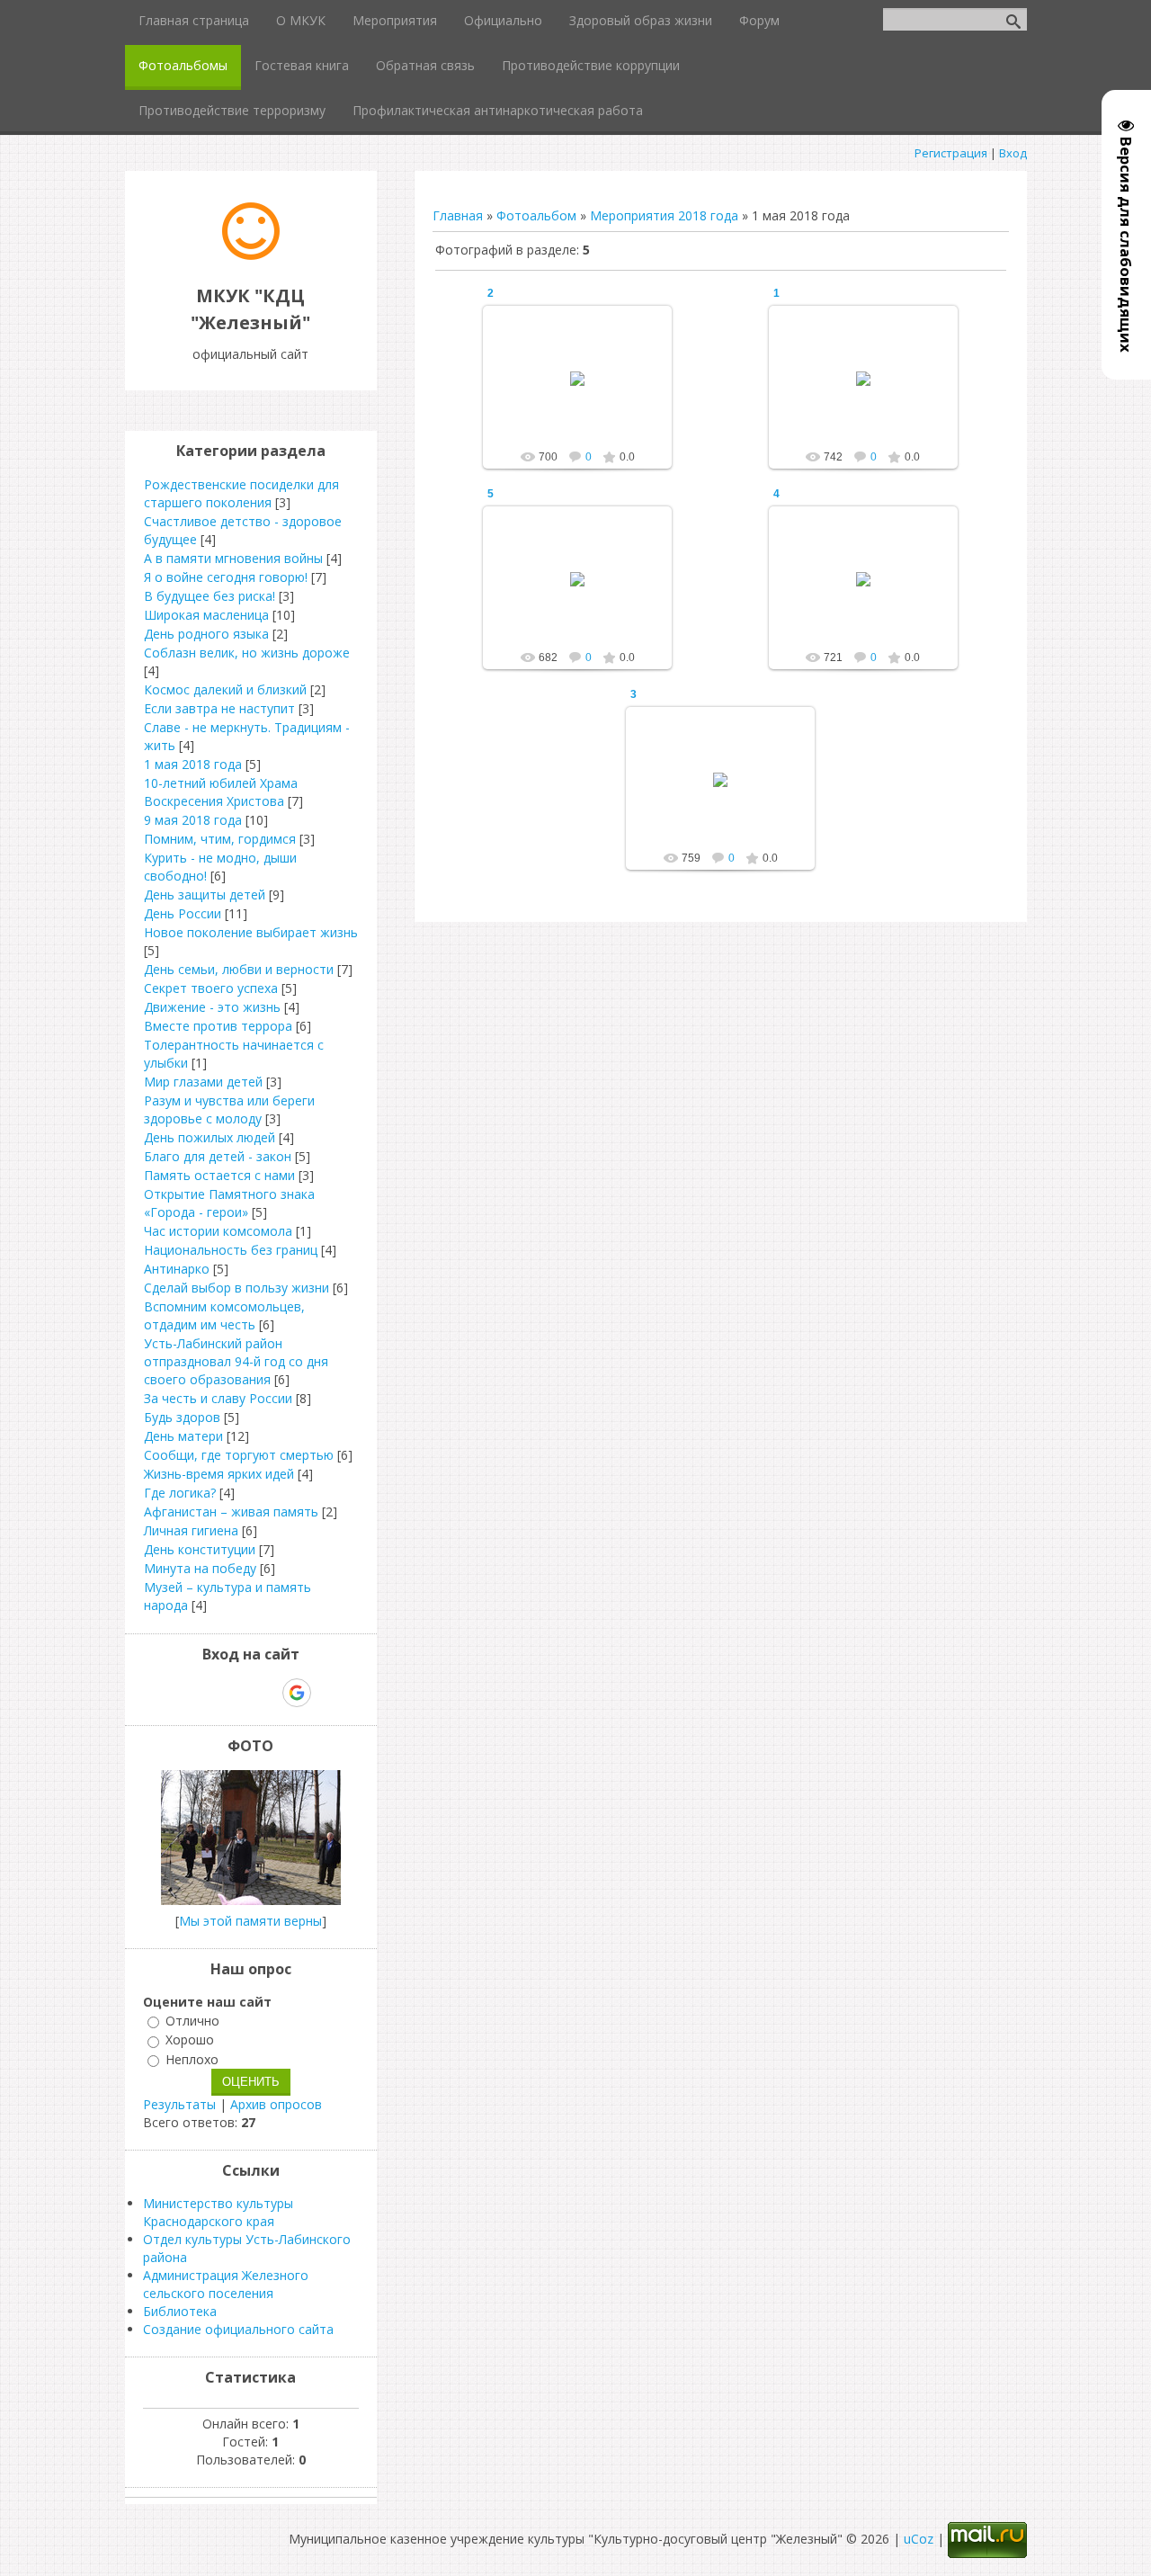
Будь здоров (182, 1417)
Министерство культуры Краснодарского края (218, 2212)
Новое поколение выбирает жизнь (251, 932)
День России (183, 913)
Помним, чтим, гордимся (220, 839)
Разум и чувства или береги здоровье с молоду (229, 1109)
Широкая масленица (206, 615)
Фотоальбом (536, 215)
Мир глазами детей (203, 1082)
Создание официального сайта (238, 2329)
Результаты (179, 2104)
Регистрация (951, 153)
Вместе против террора (218, 1026)
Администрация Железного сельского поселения (226, 2284)
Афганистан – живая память (231, 1512)
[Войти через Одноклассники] (328, 1693)
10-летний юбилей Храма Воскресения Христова (221, 792)
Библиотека (180, 2311)
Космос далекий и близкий (225, 689)
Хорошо (190, 2040)
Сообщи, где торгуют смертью (239, 1455)
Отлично (192, 2021)
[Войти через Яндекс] (265, 1693)
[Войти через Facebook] (235, 1693)
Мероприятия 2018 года (664, 215)
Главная (458, 215)
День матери (183, 1436)
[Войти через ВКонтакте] (204, 1693)
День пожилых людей (210, 1137)
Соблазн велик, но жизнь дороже (247, 653)
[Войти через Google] (297, 1693)
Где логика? (180, 1493)
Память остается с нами (219, 1175)
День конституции (200, 1549)
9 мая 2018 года (193, 820)
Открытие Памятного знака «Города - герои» (229, 1203)
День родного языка (206, 634)
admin (585, 393)
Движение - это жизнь (212, 1007)
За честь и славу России (218, 1398)
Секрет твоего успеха (211, 988)
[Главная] (251, 255)
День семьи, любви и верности (239, 969)
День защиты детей (205, 894)
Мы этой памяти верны (250, 1921)
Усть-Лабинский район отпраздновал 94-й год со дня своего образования (236, 1361)
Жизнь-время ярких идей (219, 1474)
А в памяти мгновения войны (233, 558)
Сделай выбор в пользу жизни (236, 1288)
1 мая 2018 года (193, 764)
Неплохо (192, 2059)
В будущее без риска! (210, 596)
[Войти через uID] (174, 1693)
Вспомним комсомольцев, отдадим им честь (224, 1315)
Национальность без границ (231, 1250)
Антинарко (177, 1269)
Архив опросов (276, 2104)
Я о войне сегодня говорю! (226, 577)
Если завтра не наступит (219, 708)
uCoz (919, 2539)
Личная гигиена (191, 1530)
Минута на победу (200, 1568)
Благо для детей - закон (218, 1156)
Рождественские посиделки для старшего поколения (241, 493)
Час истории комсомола (218, 1231)
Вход (1013, 153)
